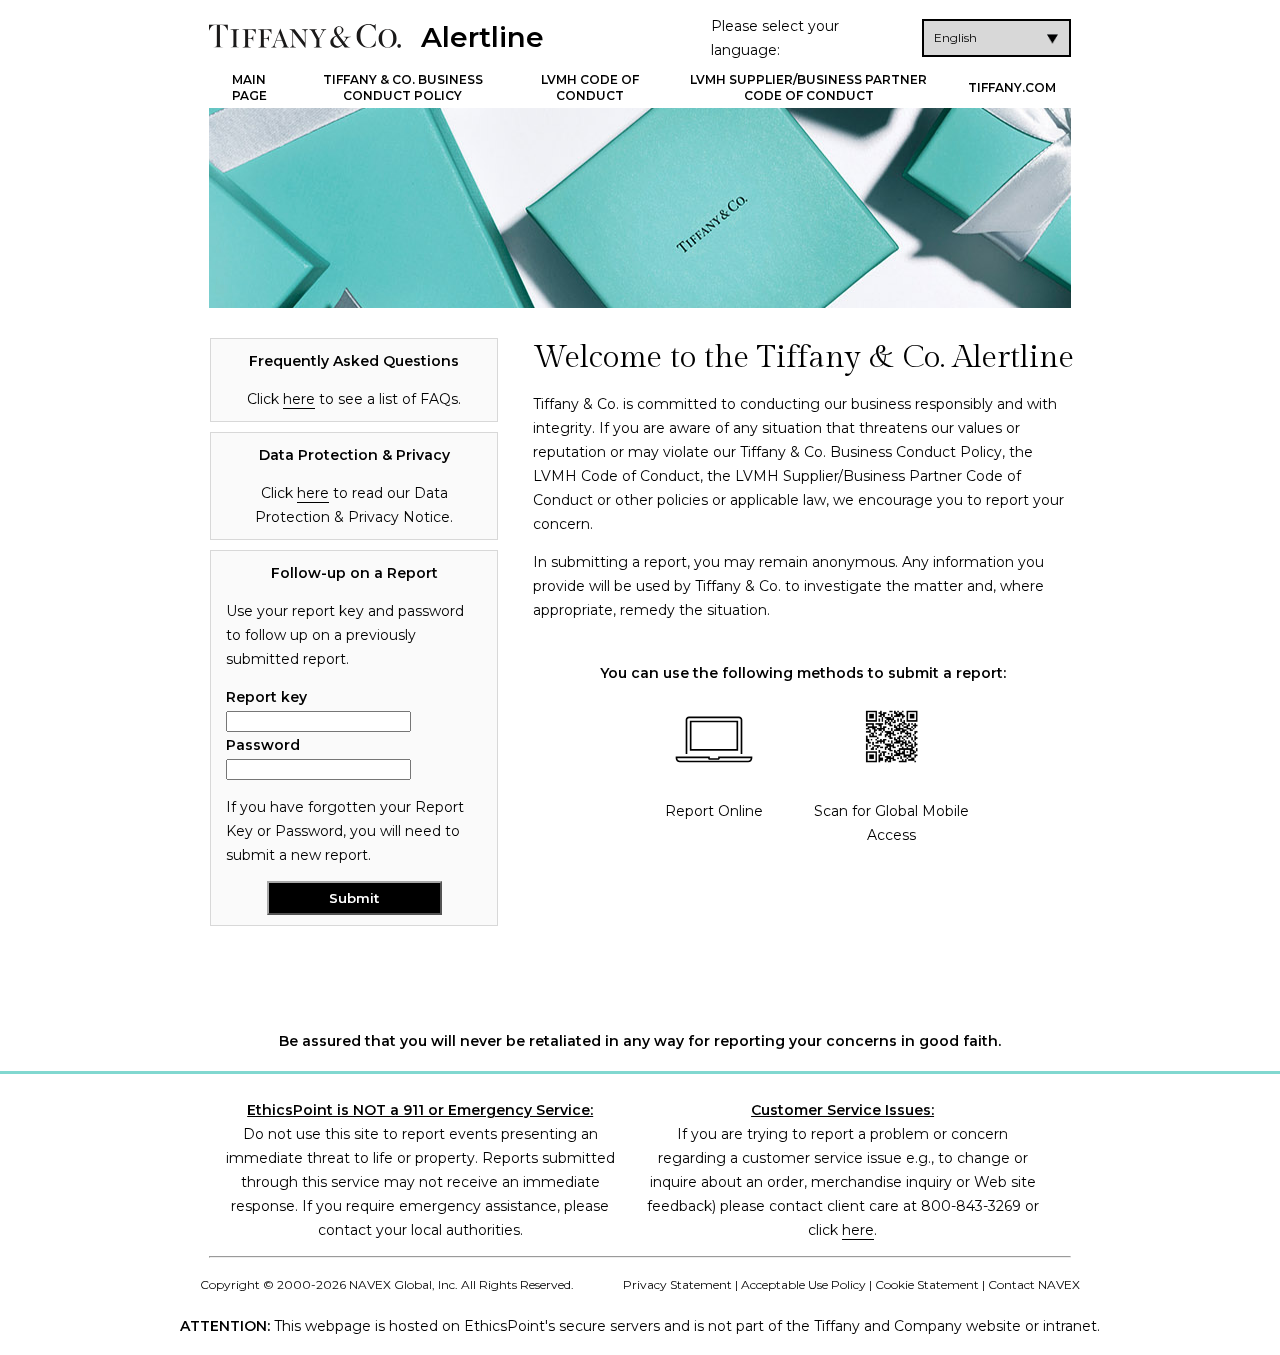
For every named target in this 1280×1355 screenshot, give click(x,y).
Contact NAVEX (1034, 1284)
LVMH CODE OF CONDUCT (590, 87)
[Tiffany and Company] (305, 36)
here (299, 399)
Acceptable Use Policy (803, 1284)
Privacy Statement (677, 1284)
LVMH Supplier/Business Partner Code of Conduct (808, 87)
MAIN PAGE (249, 87)
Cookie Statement (927, 1284)
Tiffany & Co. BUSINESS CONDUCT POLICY (403, 87)
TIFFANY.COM (1012, 87)
